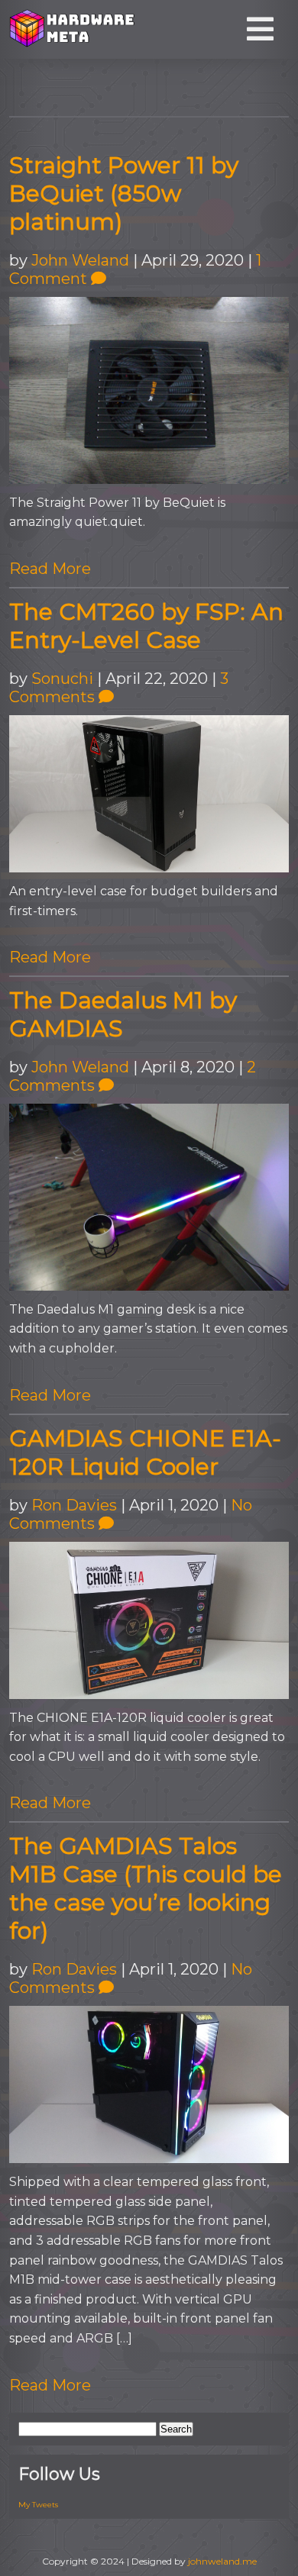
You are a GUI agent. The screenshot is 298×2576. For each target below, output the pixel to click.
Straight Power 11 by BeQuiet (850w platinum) (124, 193)
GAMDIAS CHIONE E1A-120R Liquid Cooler (145, 1452)
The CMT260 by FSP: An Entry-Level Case (146, 626)
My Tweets (38, 2505)
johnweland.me (222, 2561)
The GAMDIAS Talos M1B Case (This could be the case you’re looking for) (146, 1888)
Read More (50, 569)
